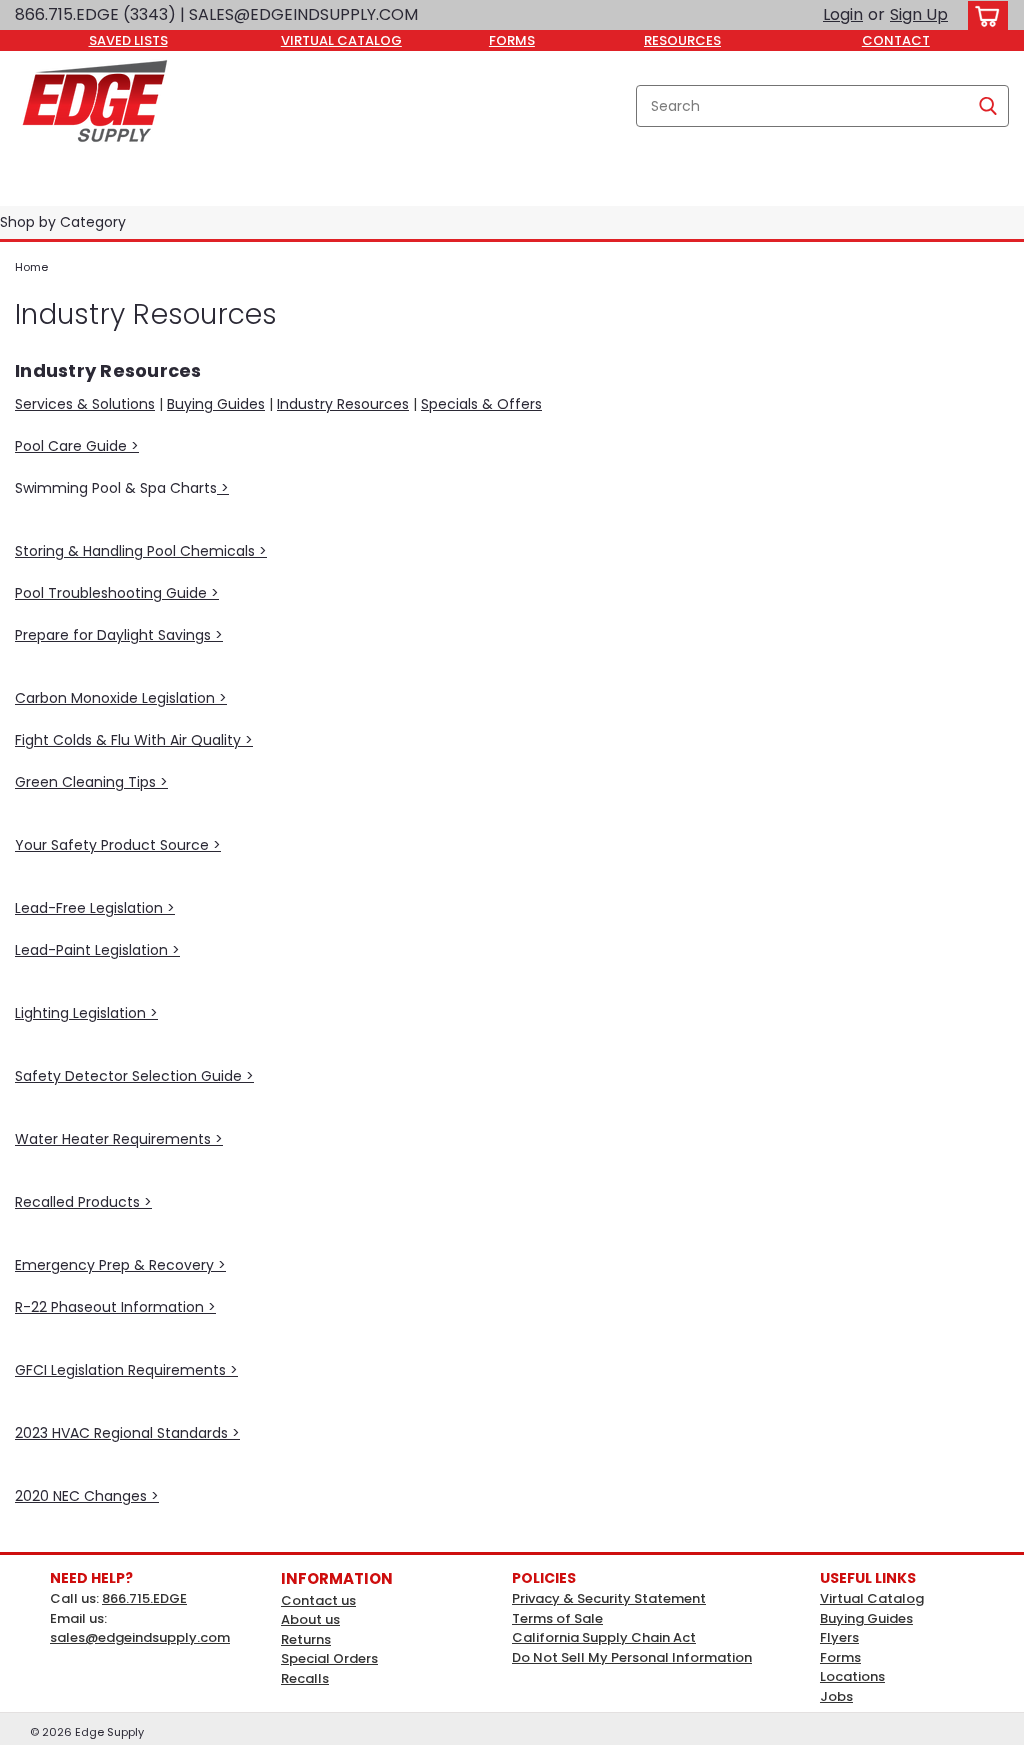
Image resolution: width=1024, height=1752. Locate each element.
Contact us (318, 1600)
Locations (852, 1676)
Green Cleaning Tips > (91, 782)
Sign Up (919, 14)
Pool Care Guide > (77, 446)
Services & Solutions (85, 404)
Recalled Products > (83, 1202)
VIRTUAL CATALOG (341, 40)
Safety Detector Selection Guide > (134, 1076)
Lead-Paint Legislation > (97, 950)
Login (843, 14)
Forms (840, 1657)
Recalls (305, 1678)
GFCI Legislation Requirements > (126, 1370)
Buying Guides (216, 404)
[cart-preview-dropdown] (983, 15)
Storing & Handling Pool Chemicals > (141, 551)
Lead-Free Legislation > (95, 908)
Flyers (839, 1637)
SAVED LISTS (128, 40)
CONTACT (896, 40)
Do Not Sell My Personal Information (632, 1657)
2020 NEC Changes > (87, 1496)
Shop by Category (63, 222)
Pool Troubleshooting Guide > (117, 593)
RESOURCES (682, 40)
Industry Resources (343, 404)
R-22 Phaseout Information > (115, 1307)
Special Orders (329, 1658)
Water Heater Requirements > (119, 1139)
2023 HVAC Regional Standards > (127, 1433)
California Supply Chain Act (604, 1637)
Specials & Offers (481, 404)
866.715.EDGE (144, 1598)
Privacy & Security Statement (609, 1598)
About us (310, 1619)
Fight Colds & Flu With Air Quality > (134, 740)
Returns (306, 1639)
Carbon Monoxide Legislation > (121, 698)
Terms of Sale (557, 1618)
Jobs (836, 1696)
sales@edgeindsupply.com (140, 1637)
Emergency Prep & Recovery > (120, 1265)
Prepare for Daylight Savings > (119, 635)
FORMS (512, 40)
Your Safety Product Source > (118, 845)
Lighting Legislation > (86, 1013)
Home (31, 267)
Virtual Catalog (872, 1598)
